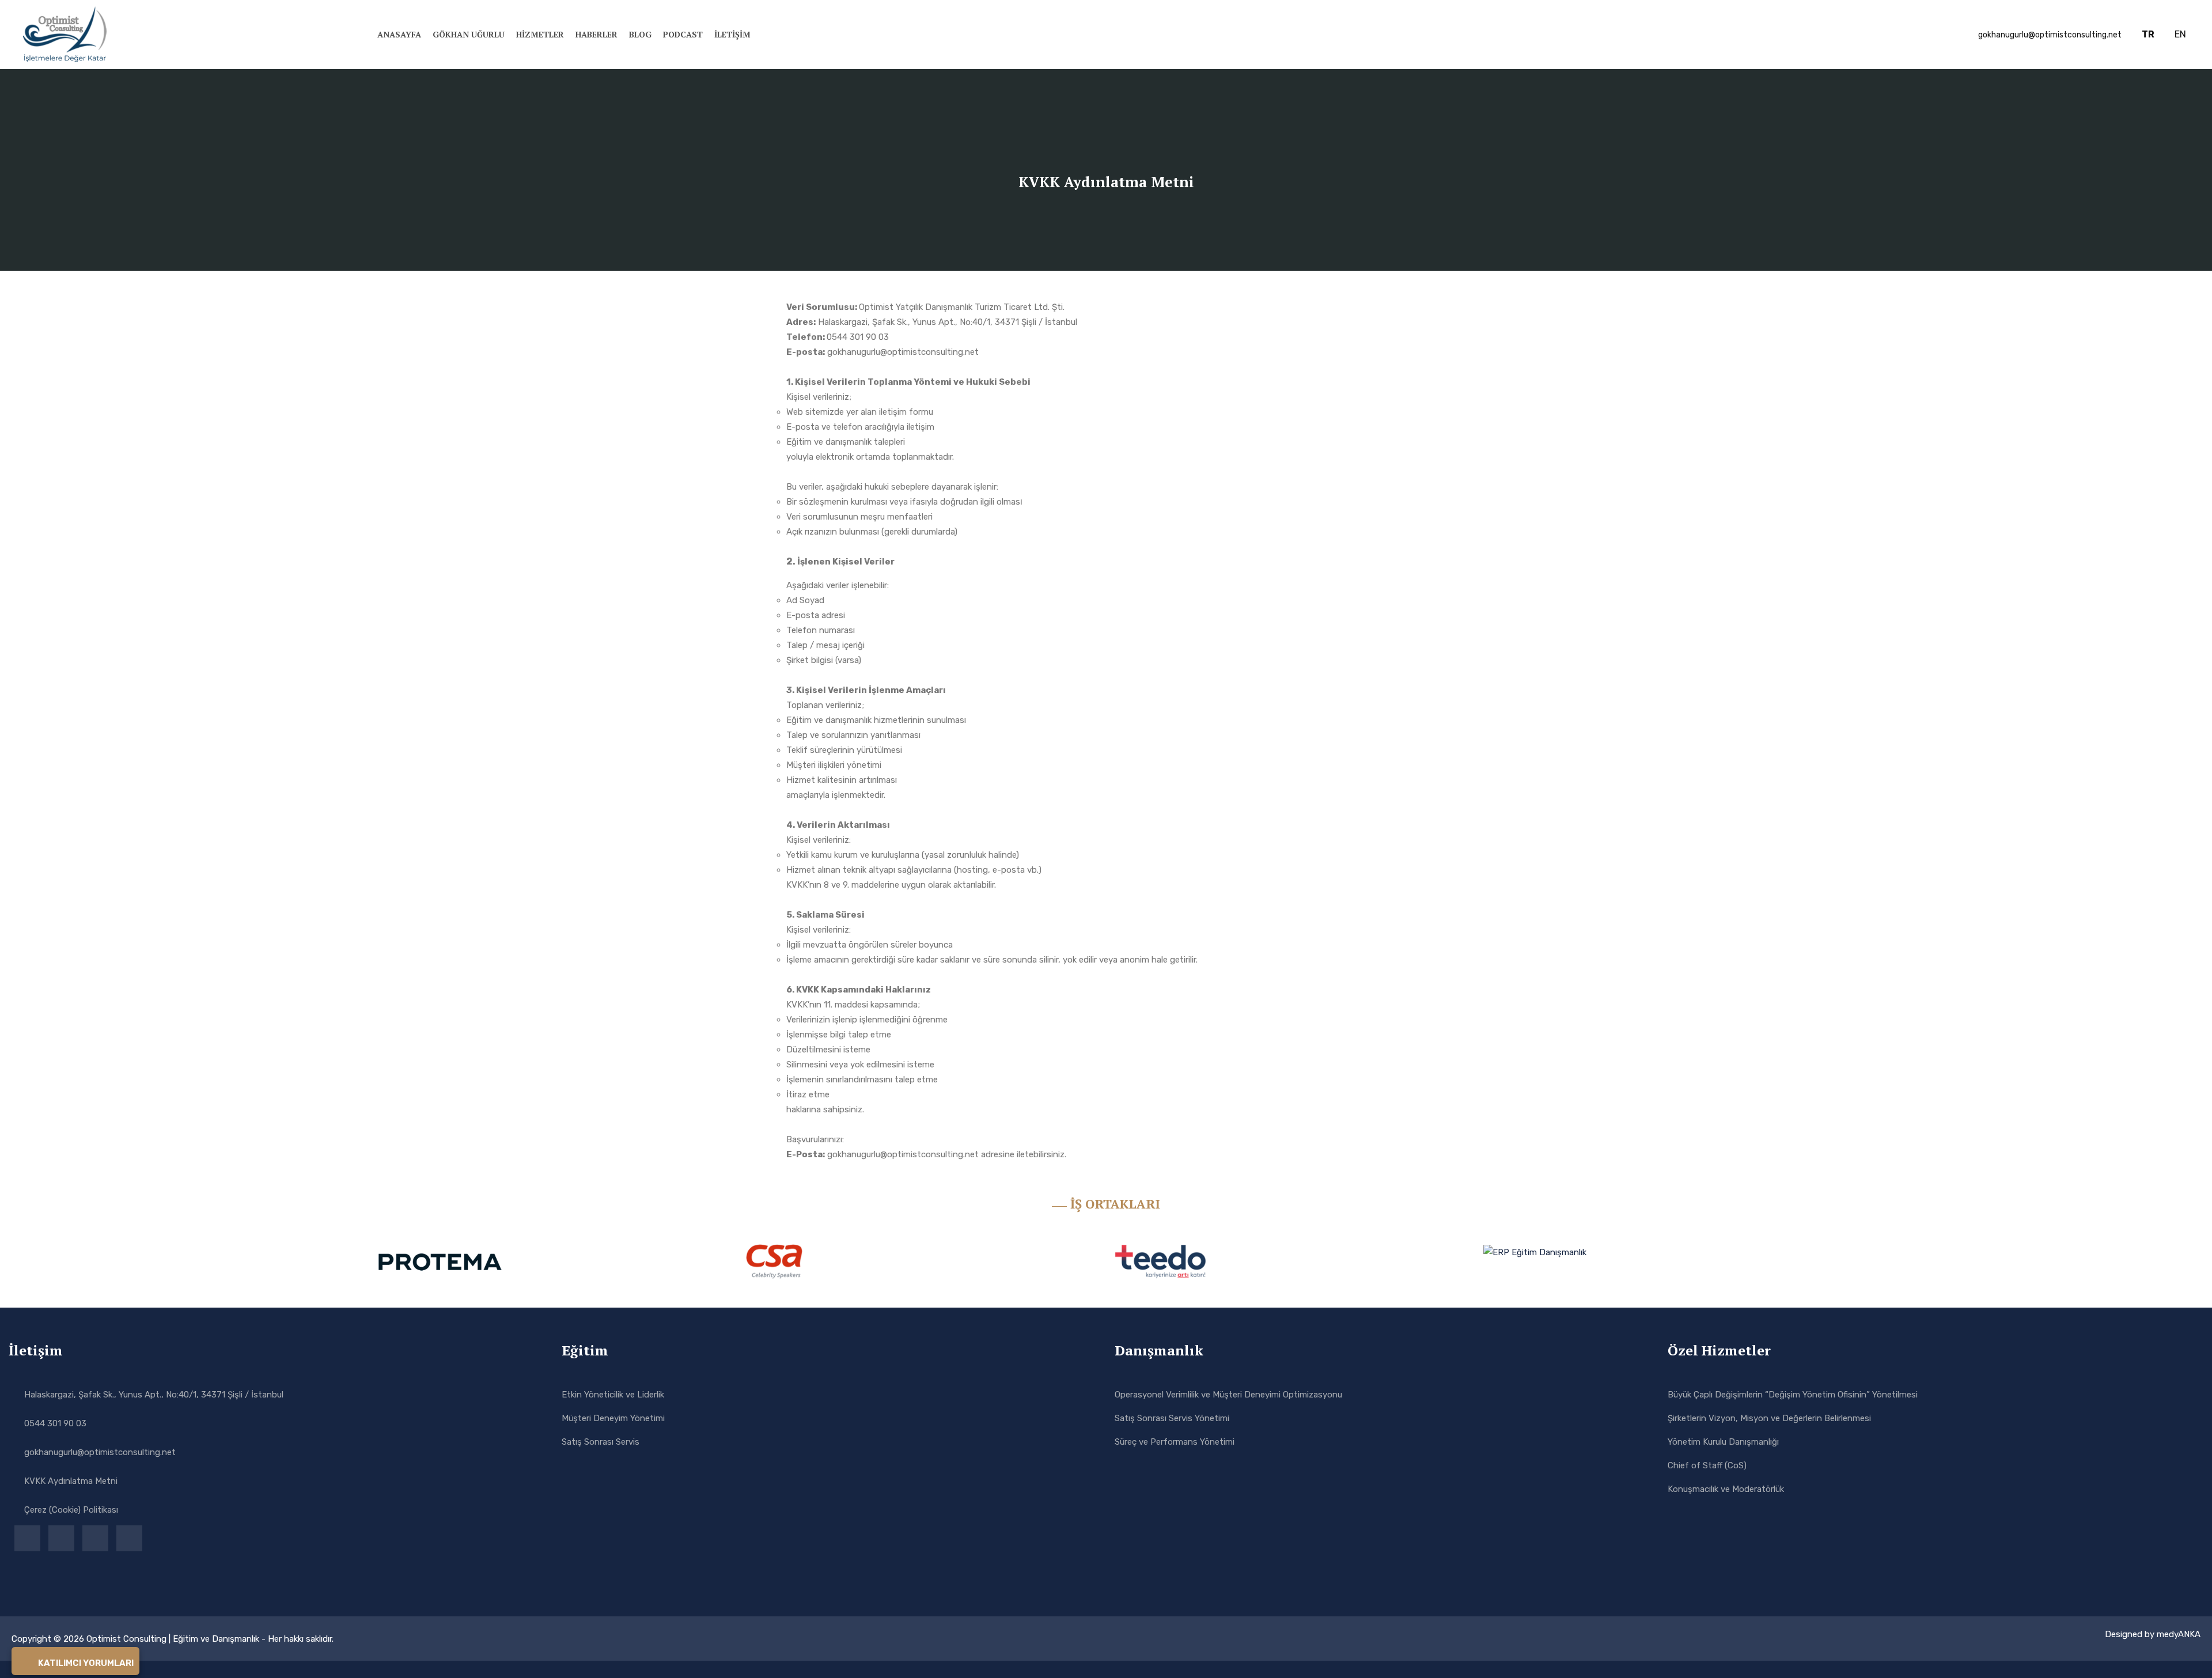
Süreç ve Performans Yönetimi (1175, 1442)
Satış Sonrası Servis (601, 1442)
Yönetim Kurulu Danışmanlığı (1723, 1442)
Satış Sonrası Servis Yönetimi (1172, 1418)
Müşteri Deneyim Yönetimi (613, 1418)
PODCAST (683, 34)
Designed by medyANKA (2153, 1634)
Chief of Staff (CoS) (1707, 1465)
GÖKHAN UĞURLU (469, 34)
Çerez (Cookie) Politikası (71, 1510)
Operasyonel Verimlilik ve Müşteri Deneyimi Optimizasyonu (1228, 1395)
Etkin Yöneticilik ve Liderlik (613, 1395)
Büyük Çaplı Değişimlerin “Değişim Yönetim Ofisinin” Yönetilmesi (1793, 1395)
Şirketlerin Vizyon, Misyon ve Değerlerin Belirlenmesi (1769, 1418)
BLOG (640, 34)
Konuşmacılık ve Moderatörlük (1726, 1489)
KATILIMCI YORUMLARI (85, 1663)
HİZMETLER (540, 34)
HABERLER (596, 34)
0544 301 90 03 (55, 1423)
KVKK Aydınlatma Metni (71, 1481)
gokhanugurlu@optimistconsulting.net (100, 1452)
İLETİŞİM (732, 34)
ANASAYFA (399, 34)
